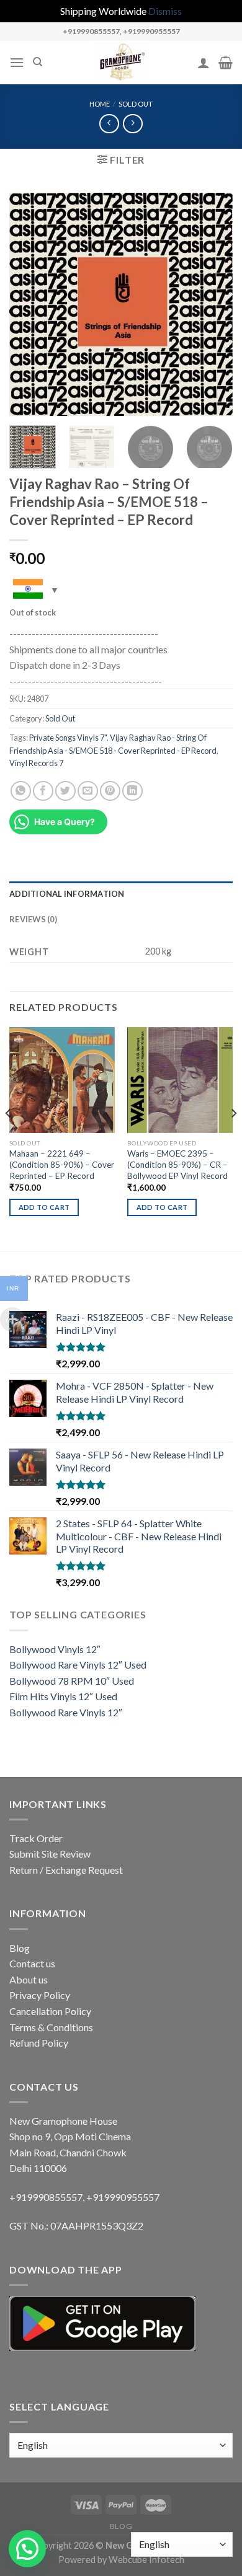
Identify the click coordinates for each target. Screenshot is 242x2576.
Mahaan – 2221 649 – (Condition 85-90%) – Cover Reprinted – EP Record (62, 1164)
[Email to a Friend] (88, 791)
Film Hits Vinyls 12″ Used (63, 1696)
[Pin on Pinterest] (110, 791)
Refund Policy (39, 2043)
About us (29, 1979)
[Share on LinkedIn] (132, 791)
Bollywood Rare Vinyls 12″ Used (78, 1665)
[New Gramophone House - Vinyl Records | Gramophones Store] (121, 63)
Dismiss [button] (165, 11)
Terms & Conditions (51, 2027)
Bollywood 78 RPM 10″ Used (72, 1681)
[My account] (204, 63)
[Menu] (17, 62)
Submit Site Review (50, 1854)
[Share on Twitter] (65, 791)
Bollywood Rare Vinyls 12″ (66, 1712)
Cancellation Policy (50, 2011)
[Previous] (29, 304)
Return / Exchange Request (66, 1870)
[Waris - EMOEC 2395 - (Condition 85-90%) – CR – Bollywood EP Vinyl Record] (180, 1080)
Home (100, 104)
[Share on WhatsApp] (21, 791)
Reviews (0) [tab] (33, 919)
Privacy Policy (40, 1995)
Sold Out (136, 104)
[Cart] (226, 63)
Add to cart (44, 1207)
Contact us (32, 1963)
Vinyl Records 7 (36, 763)
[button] (27, 2549)
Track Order (36, 1838)
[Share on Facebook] (43, 791)
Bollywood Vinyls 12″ (55, 1649)
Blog (20, 1948)
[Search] (38, 62)
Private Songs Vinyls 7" (68, 738)
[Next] (213, 304)
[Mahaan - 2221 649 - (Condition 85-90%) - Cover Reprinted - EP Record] (62, 1080)
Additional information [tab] (67, 894)
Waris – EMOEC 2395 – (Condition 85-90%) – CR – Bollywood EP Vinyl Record (177, 1164)
